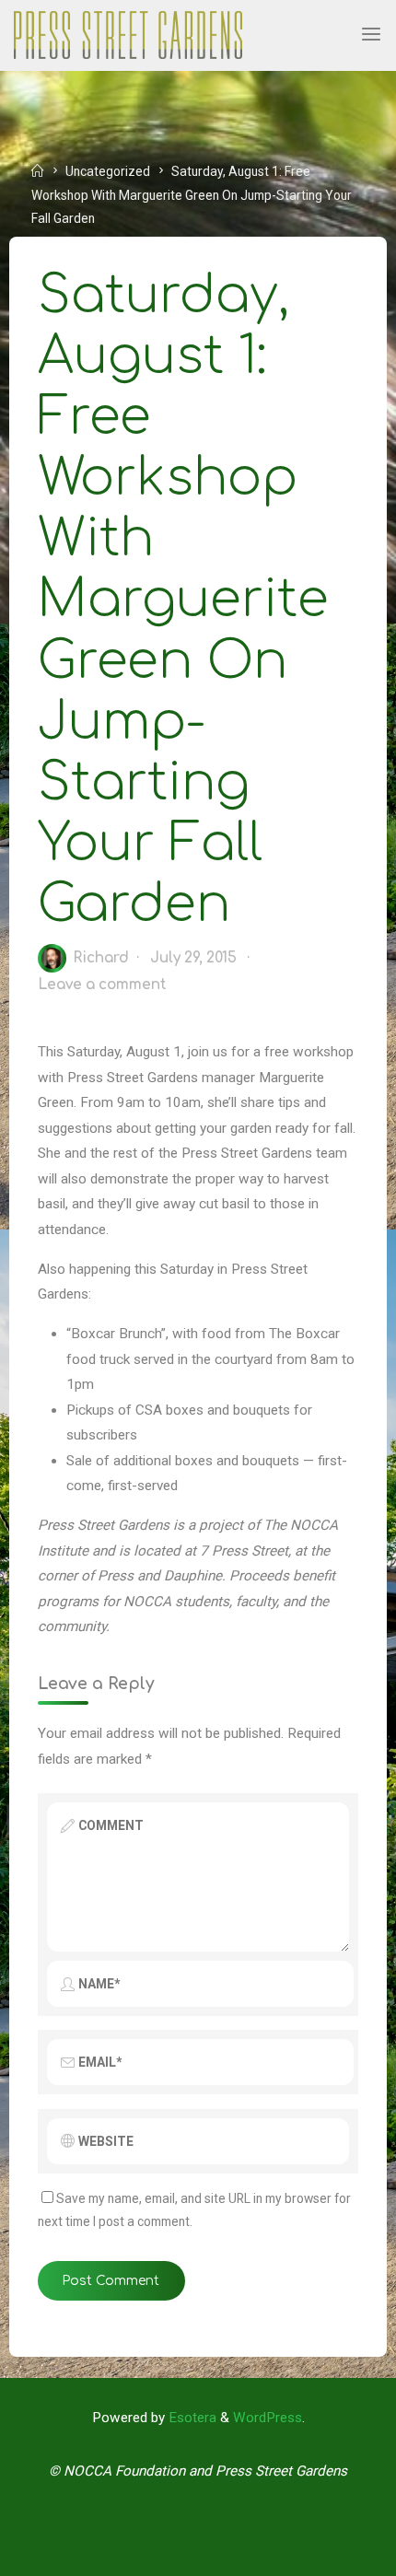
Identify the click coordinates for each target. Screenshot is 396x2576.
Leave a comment (102, 984)
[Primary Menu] (371, 35)
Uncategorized (108, 171)
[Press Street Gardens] (128, 34)
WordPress (268, 2418)
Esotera (191, 2418)
